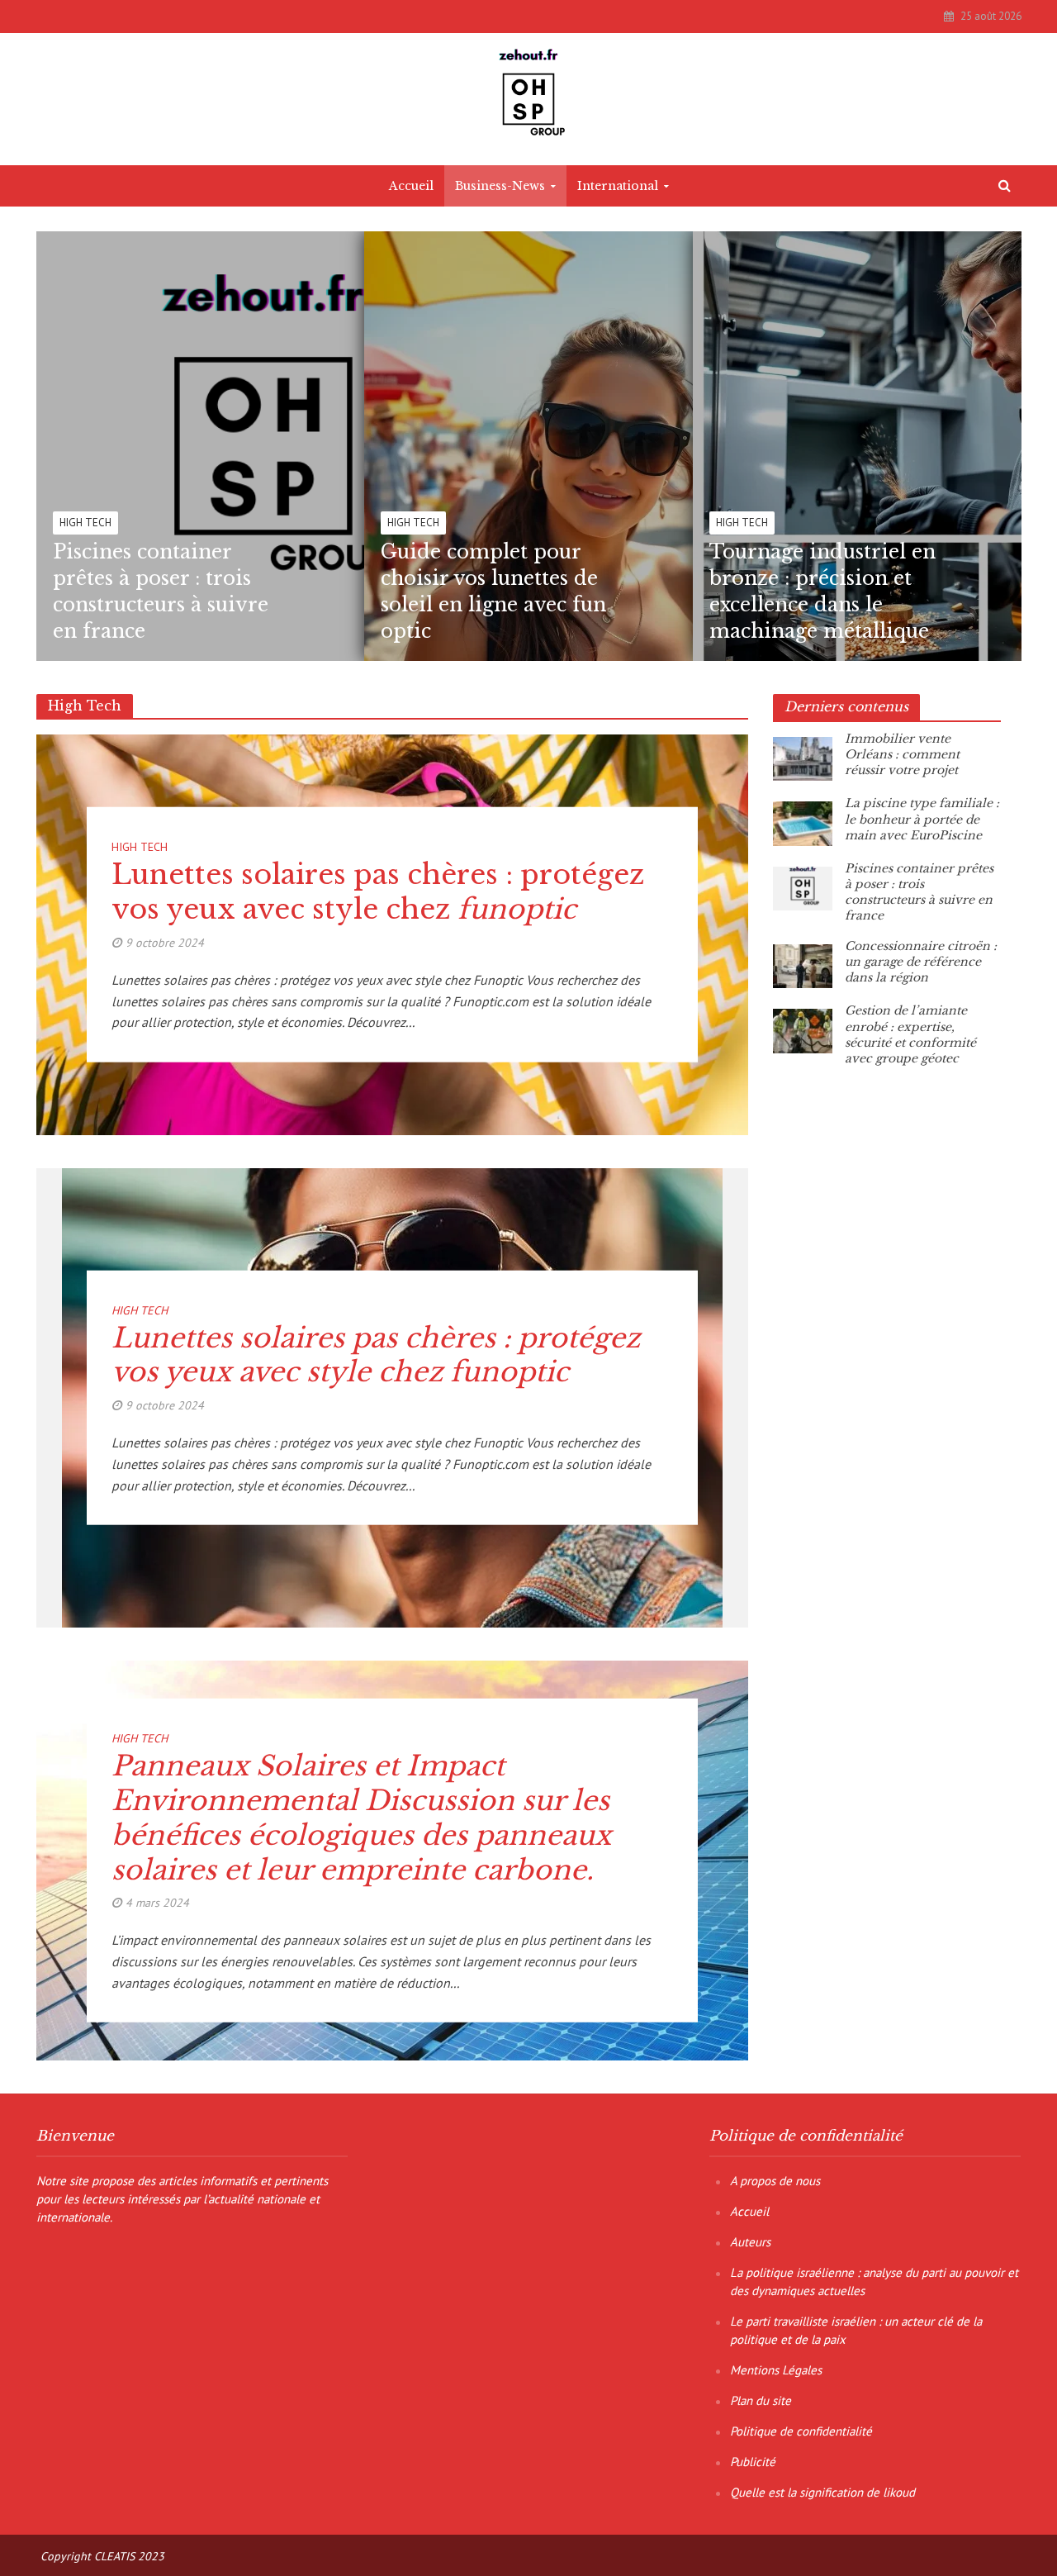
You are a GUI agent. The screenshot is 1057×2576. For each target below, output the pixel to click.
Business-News (500, 186)
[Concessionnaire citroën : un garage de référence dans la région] (803, 965)
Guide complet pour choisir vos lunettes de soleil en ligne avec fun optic (493, 592)
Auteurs (750, 2242)
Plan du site (761, 2400)
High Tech (85, 523)
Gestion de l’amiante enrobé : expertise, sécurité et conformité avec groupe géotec (910, 1034)
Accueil (411, 186)
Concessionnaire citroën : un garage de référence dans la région (921, 962)
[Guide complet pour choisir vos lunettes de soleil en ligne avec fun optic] (591, 446)
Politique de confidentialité (801, 2431)
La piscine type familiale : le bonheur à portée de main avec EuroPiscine (922, 819)
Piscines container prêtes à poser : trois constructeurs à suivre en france (161, 592)
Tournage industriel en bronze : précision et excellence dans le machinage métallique (822, 592)
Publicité (753, 2462)
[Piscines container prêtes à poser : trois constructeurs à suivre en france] (263, 446)
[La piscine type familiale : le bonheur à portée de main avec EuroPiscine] (803, 822)
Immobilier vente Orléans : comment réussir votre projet (902, 754)
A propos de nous (775, 2181)
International (618, 186)
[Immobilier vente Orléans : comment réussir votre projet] (803, 758)
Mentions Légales (776, 2370)
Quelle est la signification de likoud (822, 2492)
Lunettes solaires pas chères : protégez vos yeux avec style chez (378, 892)
